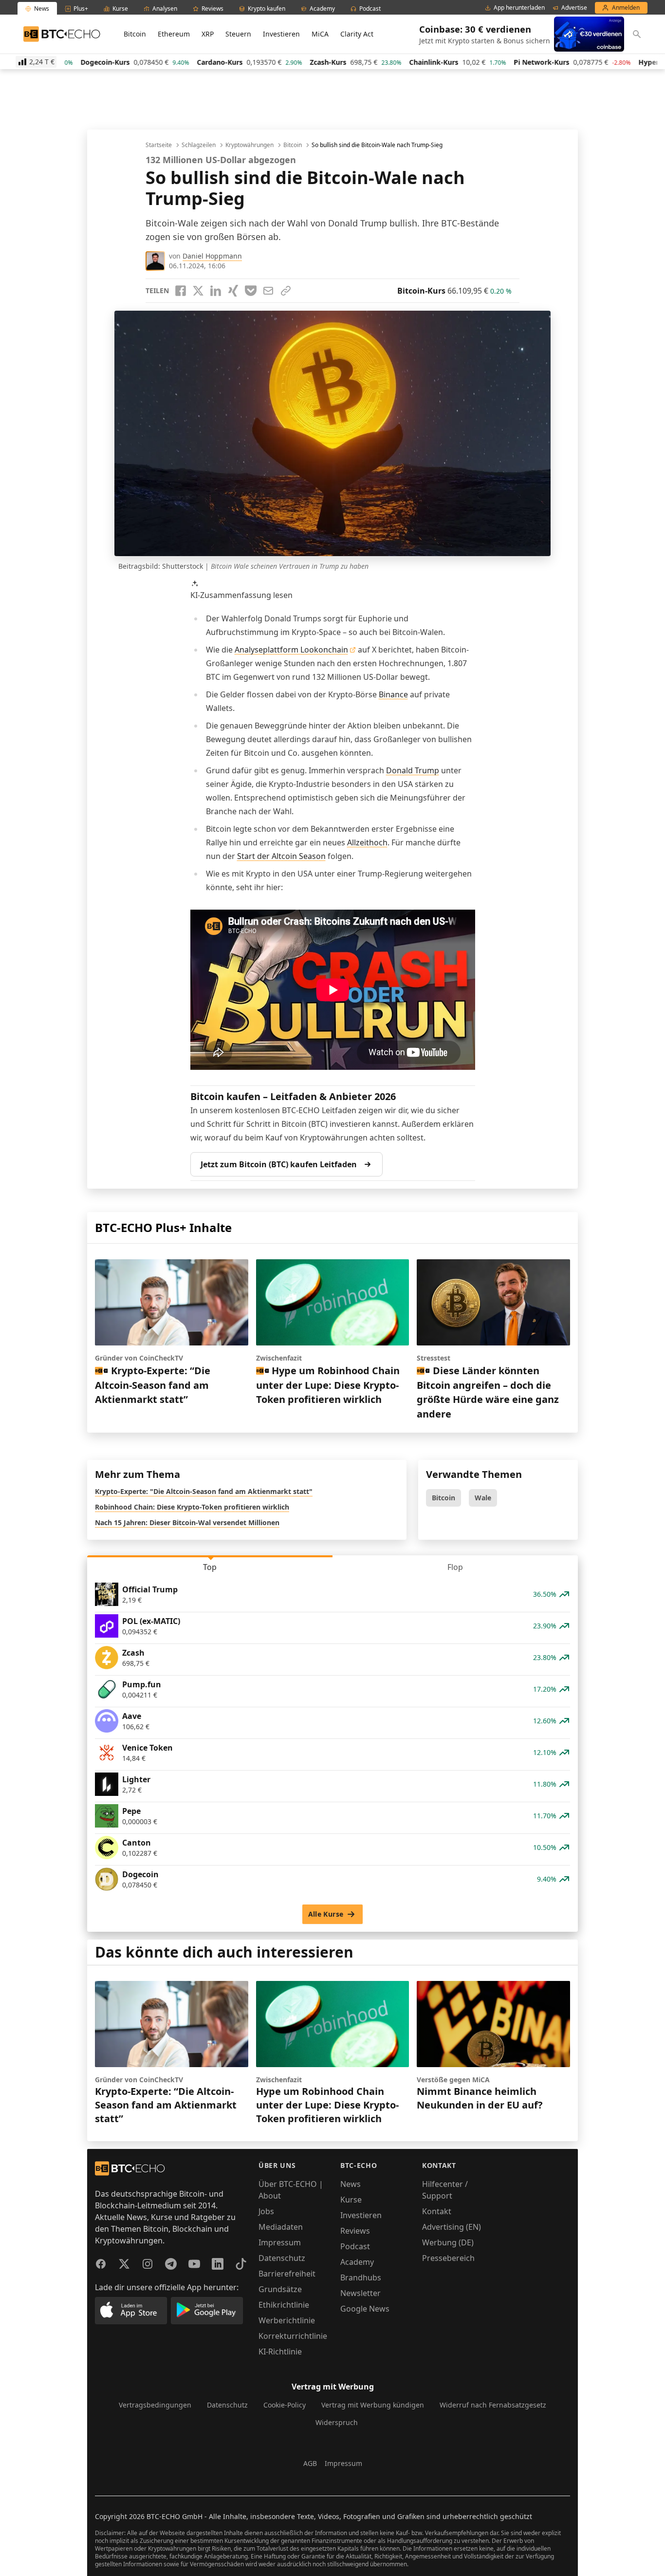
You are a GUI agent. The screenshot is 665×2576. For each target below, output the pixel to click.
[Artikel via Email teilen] (268, 291)
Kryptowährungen (249, 145)
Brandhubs (361, 2277)
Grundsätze (280, 2289)
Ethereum (174, 34)
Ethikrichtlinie (284, 2305)
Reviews (355, 2231)
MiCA (320, 34)
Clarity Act (357, 34)
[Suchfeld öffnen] (637, 34)
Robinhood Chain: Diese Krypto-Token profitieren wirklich (192, 1507)
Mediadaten (281, 2227)
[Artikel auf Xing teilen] (233, 291)
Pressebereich (448, 2258)
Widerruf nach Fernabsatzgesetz (493, 2405)
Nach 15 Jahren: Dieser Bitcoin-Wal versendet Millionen (187, 1522)
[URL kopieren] (286, 291)
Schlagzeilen (199, 145)
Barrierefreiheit (287, 2274)
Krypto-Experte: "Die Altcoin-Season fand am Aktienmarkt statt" (204, 1491)
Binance (393, 694)
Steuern (238, 34)
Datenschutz (282, 2258)
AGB (310, 2463)
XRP (208, 34)
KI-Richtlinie (280, 2352)
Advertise (574, 8)
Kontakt (437, 2211)
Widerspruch (337, 2422)
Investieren (281, 34)
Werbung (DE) (448, 2242)
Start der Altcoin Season (281, 856)
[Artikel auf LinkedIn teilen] (216, 291)
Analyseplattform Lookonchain (291, 650)
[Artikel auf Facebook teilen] (181, 291)
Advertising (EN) (452, 2227)
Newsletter (360, 2293)
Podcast (355, 2246)
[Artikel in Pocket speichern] (251, 291)
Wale (483, 1498)
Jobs (266, 2211)
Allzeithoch (367, 842)
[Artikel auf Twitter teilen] (198, 291)
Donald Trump (413, 770)
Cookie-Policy (285, 2405)
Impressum (280, 2242)
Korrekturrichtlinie (293, 2336)
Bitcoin (135, 34)
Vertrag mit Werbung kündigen (373, 2405)
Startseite (159, 145)
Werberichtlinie (287, 2320)
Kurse (351, 2200)
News (351, 2184)
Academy (357, 2262)
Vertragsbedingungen (155, 2405)
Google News (365, 2309)
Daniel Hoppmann (212, 256)
